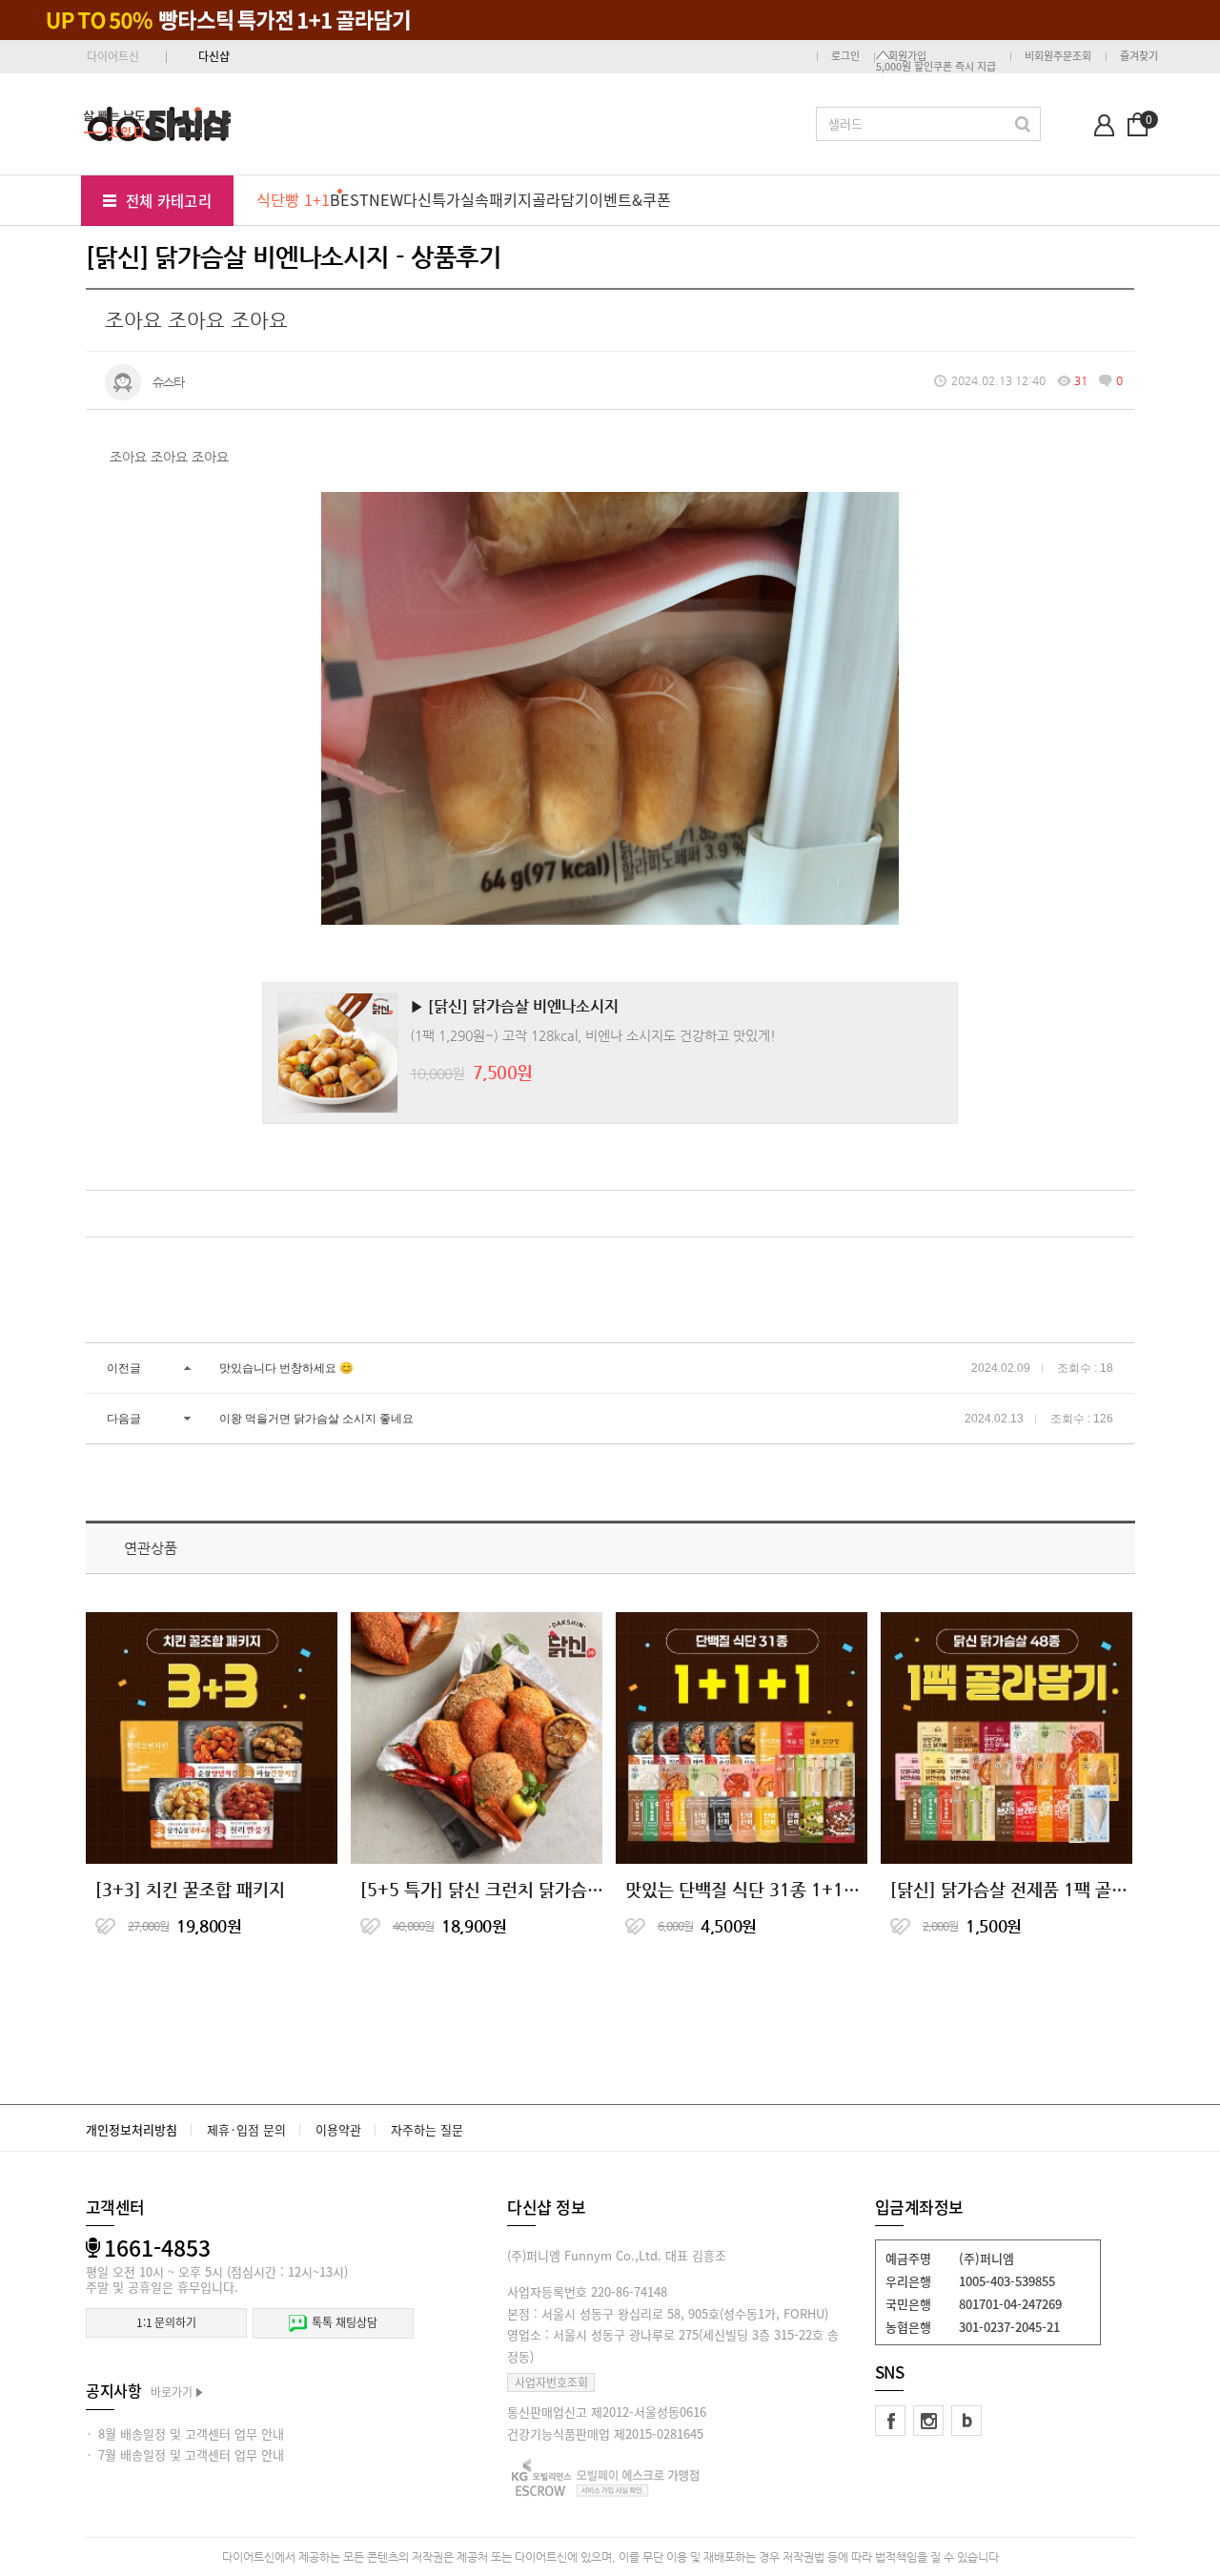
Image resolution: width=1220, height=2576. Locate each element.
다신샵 (214, 56)
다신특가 (432, 199)
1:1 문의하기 (166, 2322)
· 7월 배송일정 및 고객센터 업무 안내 (185, 2454)
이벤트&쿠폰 (630, 199)
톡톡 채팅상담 (344, 2322)
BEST (349, 199)
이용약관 (338, 2129)
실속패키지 (496, 199)
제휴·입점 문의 (246, 2129)
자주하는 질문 (427, 2129)
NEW (386, 199)
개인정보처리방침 (132, 2129)
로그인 (845, 56)
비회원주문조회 (1058, 56)
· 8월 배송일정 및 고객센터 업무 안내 (185, 2433)
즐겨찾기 (1139, 56)
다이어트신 (113, 56)
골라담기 (560, 199)
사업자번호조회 (551, 2382)
